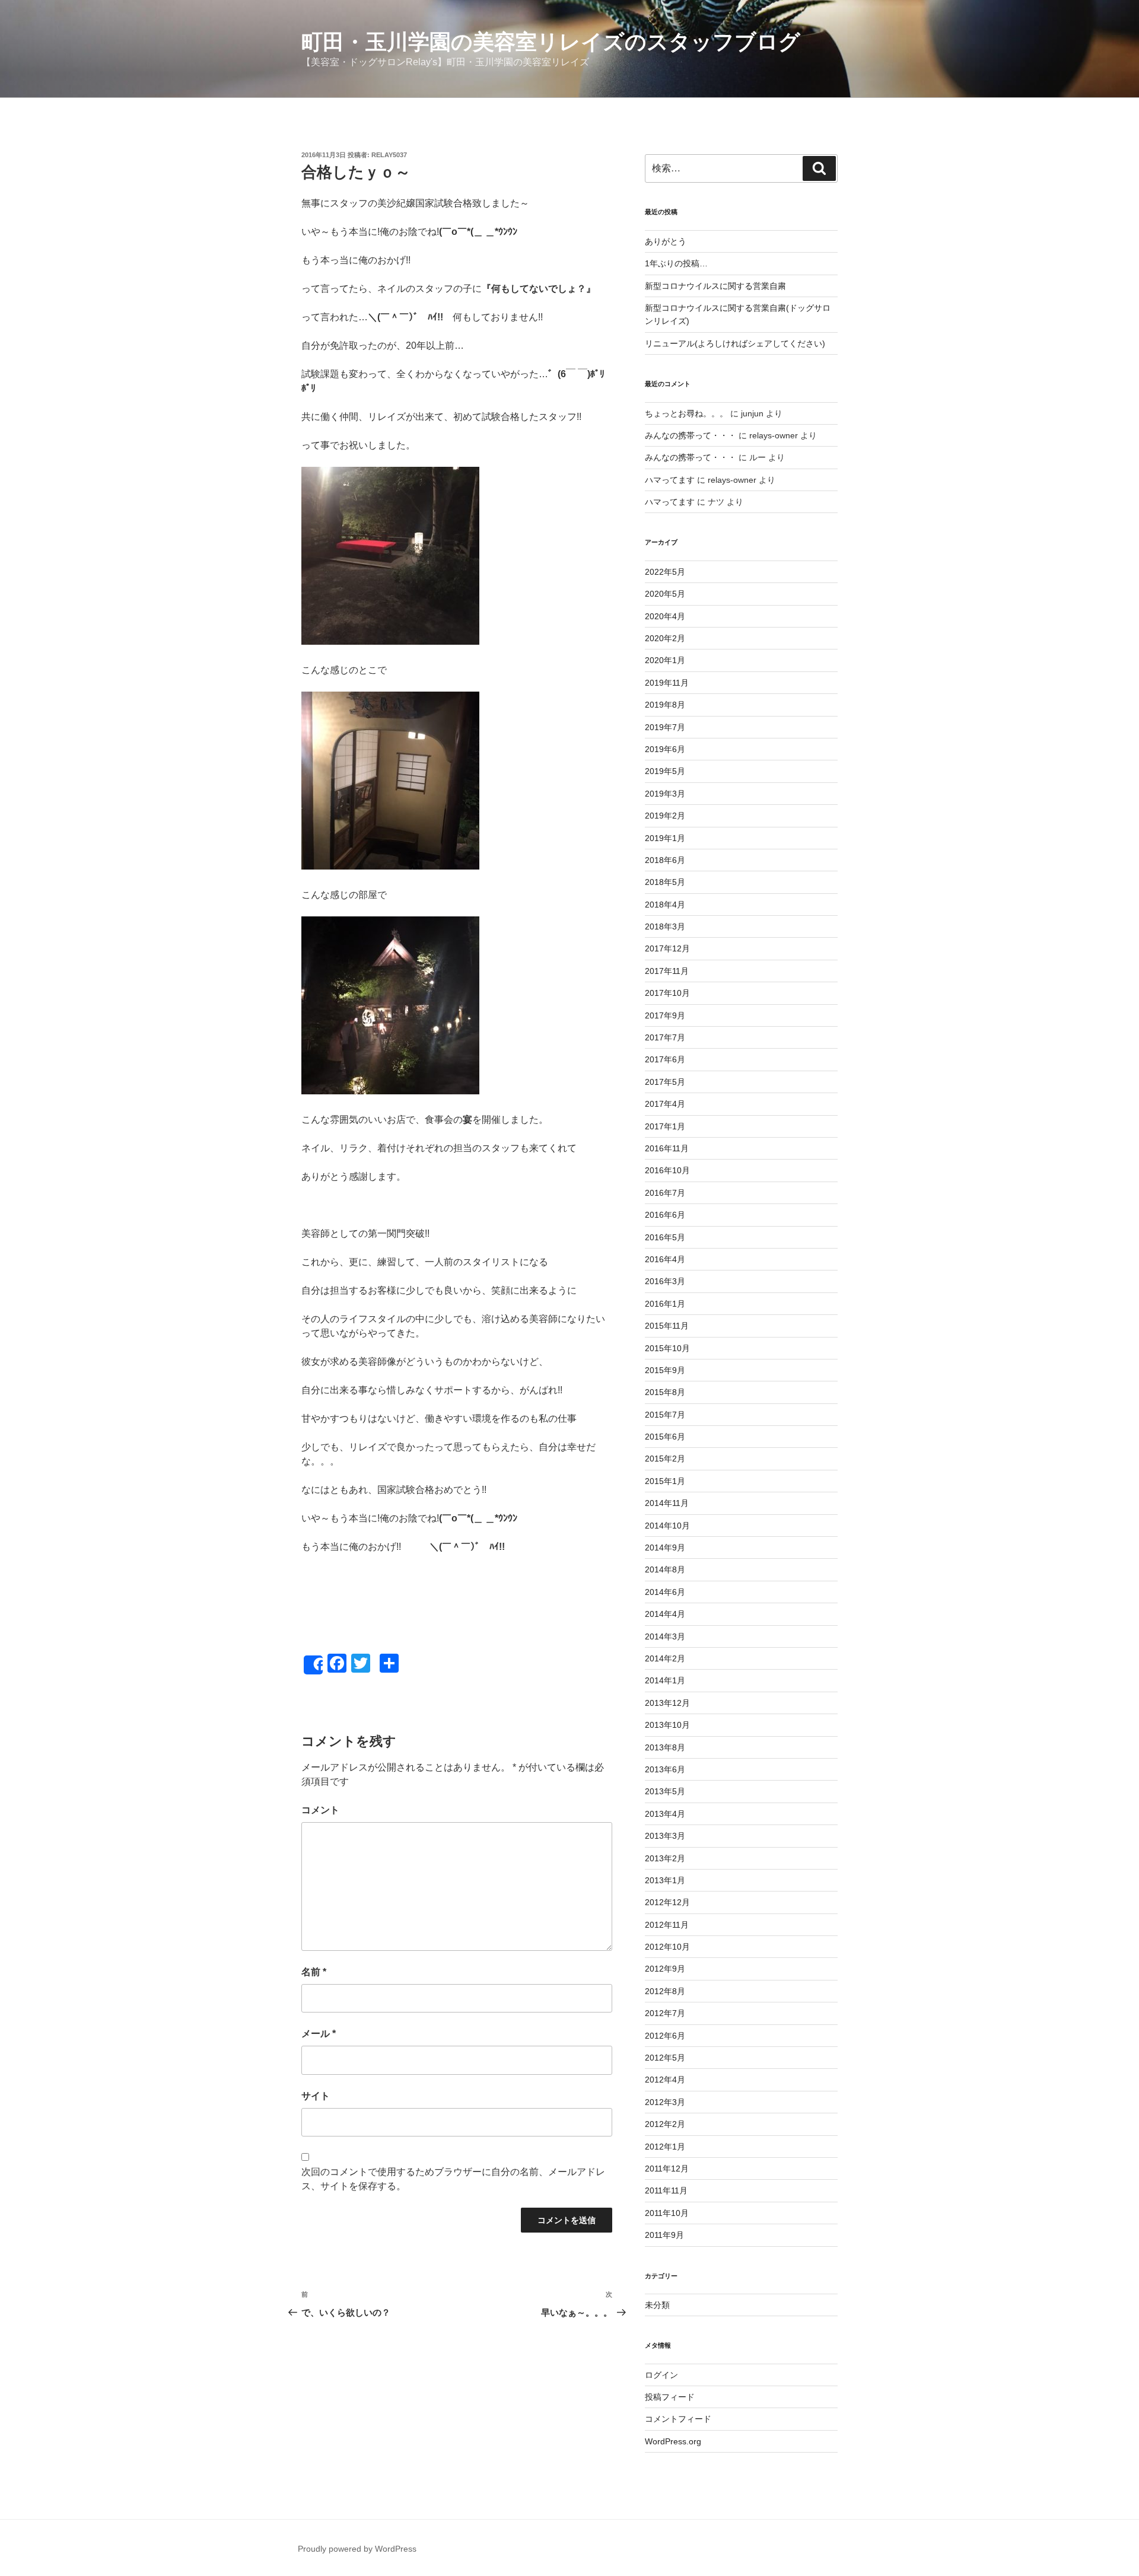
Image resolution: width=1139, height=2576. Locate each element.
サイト (316, 2096)
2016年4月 (665, 1259)
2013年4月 (665, 1814)
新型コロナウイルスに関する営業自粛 (715, 286)
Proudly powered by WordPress (357, 2549)
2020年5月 (665, 594)
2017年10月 (667, 993)
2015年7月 (665, 1415)
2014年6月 (665, 1592)
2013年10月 (667, 1725)
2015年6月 (665, 1437)
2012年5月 (665, 2058)
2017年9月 (665, 1015)
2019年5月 (665, 771)
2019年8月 (665, 705)
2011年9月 (664, 2235)
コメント (320, 1810)
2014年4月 (665, 1614)
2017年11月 (667, 971)
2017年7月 (665, 1037)
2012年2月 (665, 2124)
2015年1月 (665, 1481)
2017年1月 (665, 1126)
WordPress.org (673, 2441)
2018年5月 (665, 882)
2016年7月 (665, 1193)
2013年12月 (667, 1703)
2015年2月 (665, 1459)
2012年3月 (665, 2102)
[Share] (313, 1665)
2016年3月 (665, 1281)
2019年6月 (665, 749)
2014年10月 (667, 1526)
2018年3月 (665, 926)
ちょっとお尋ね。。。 (686, 413)
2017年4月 (665, 1104)
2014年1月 (665, 1680)
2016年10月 (667, 1170)
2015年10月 (667, 1348)
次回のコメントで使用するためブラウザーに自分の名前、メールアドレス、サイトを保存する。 (453, 2179)
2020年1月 (665, 660)
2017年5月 (665, 1082)
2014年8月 (665, 1569)
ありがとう (666, 241)
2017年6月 (665, 1059)
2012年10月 (667, 1947)
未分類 (657, 2305)
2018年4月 (665, 905)
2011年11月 (666, 2190)
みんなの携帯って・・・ (691, 435)
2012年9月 (665, 1969)
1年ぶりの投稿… (676, 263)
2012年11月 (667, 1925)
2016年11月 (667, 1148)
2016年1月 (665, 1304)
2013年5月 (665, 1791)
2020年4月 (665, 616)
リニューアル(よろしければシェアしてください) (735, 343)
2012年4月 (665, 2080)
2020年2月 (665, 638)
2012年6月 (665, 2036)
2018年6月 (665, 860)
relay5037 (389, 155)
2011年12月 (667, 2169)
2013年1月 (665, 1880)
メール (319, 2034)
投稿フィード (670, 2397)
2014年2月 (665, 1658)
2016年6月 (665, 1215)
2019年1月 (665, 838)
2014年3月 (665, 1636)
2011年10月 (667, 2213)
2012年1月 (665, 2147)
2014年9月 (665, 1547)
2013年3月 (665, 1836)
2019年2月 (665, 816)
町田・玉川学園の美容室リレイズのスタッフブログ (551, 42)
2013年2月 (665, 1858)
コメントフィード (678, 2419)
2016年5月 (665, 1237)
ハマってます (670, 480)
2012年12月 (667, 1902)
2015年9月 (665, 1370)
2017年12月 (667, 948)
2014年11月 (667, 1503)
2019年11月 (667, 683)
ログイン (661, 2375)
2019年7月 (665, 727)
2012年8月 (665, 1991)
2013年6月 (665, 1769)
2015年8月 (665, 1392)
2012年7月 (665, 2013)
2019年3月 (665, 794)
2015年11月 (667, 1326)
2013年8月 (665, 1747)
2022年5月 (665, 572)
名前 (314, 1972)
